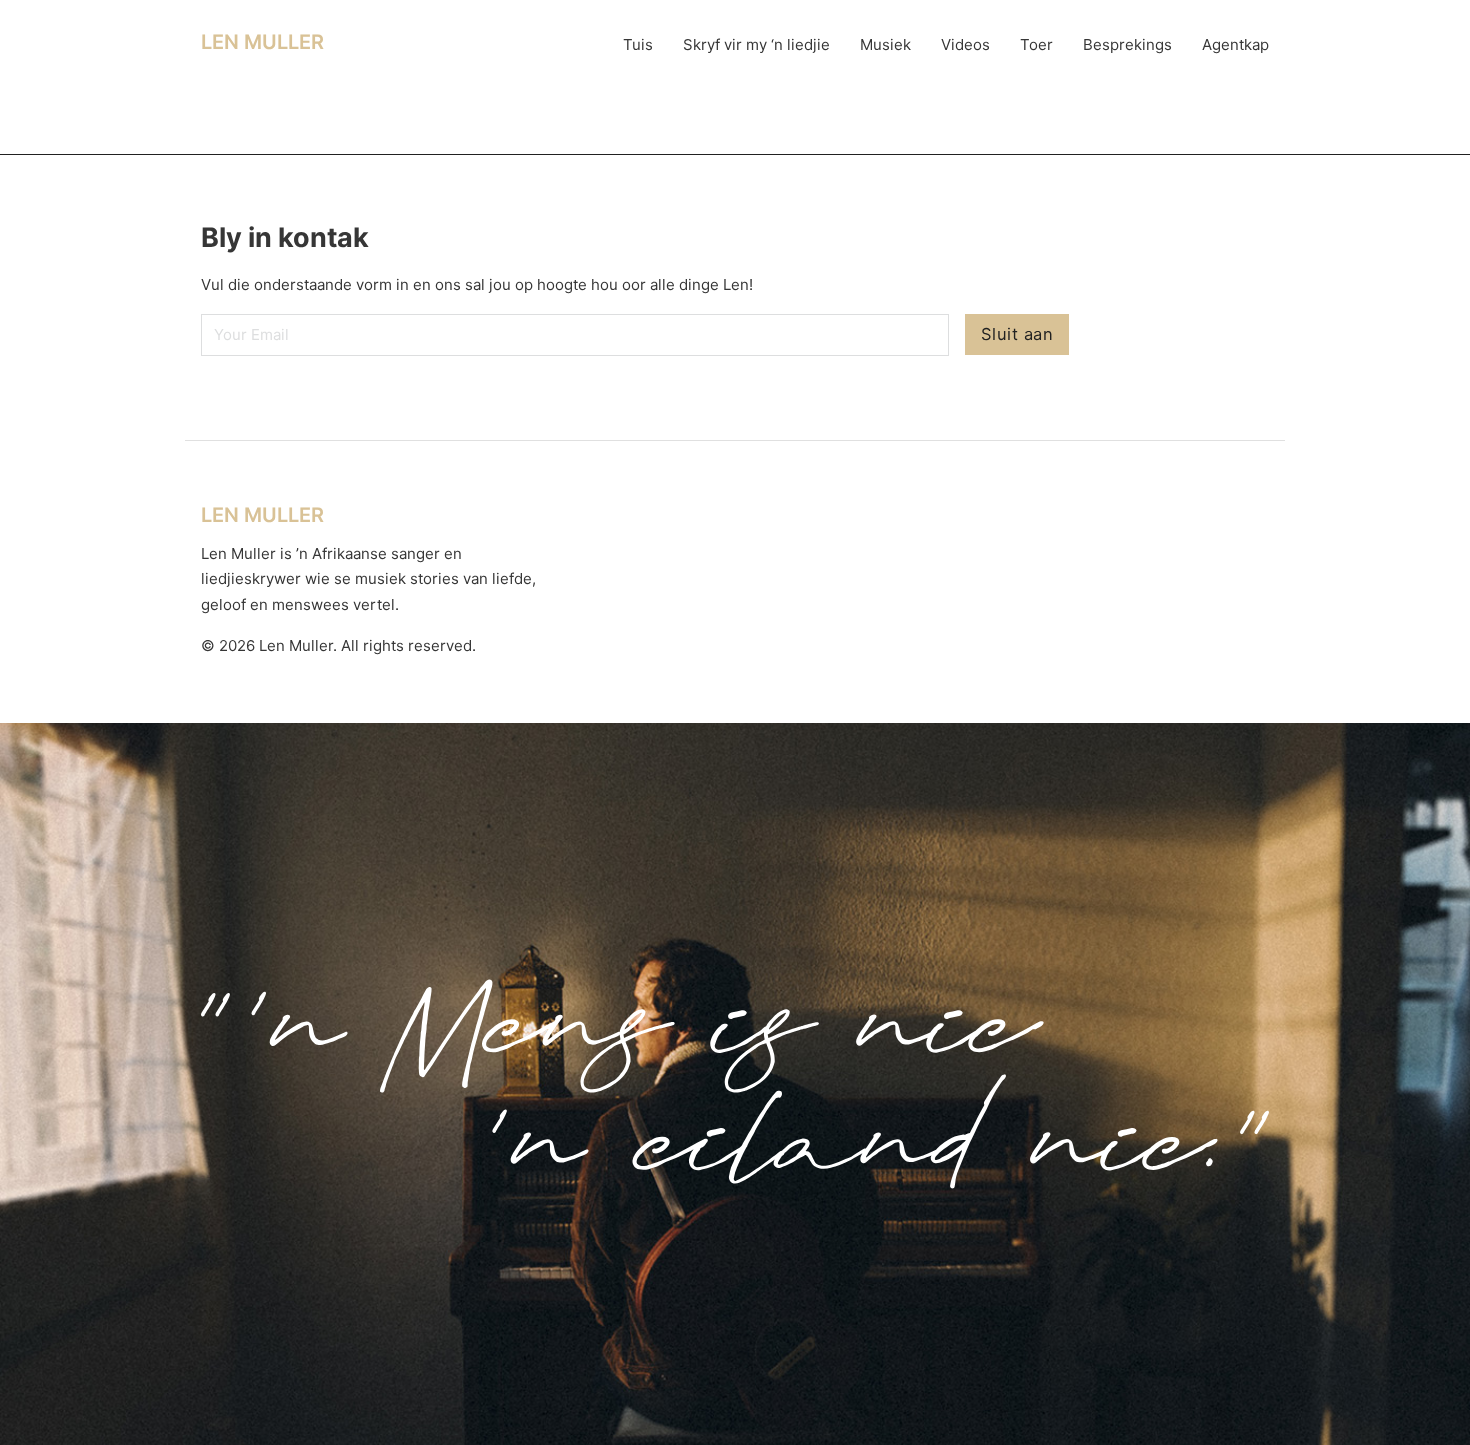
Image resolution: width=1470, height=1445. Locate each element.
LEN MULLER (262, 42)
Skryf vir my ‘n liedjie (756, 44)
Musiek (885, 44)
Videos (965, 44)
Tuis (638, 44)
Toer (1036, 44)
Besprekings (1127, 44)
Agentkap (1235, 44)
